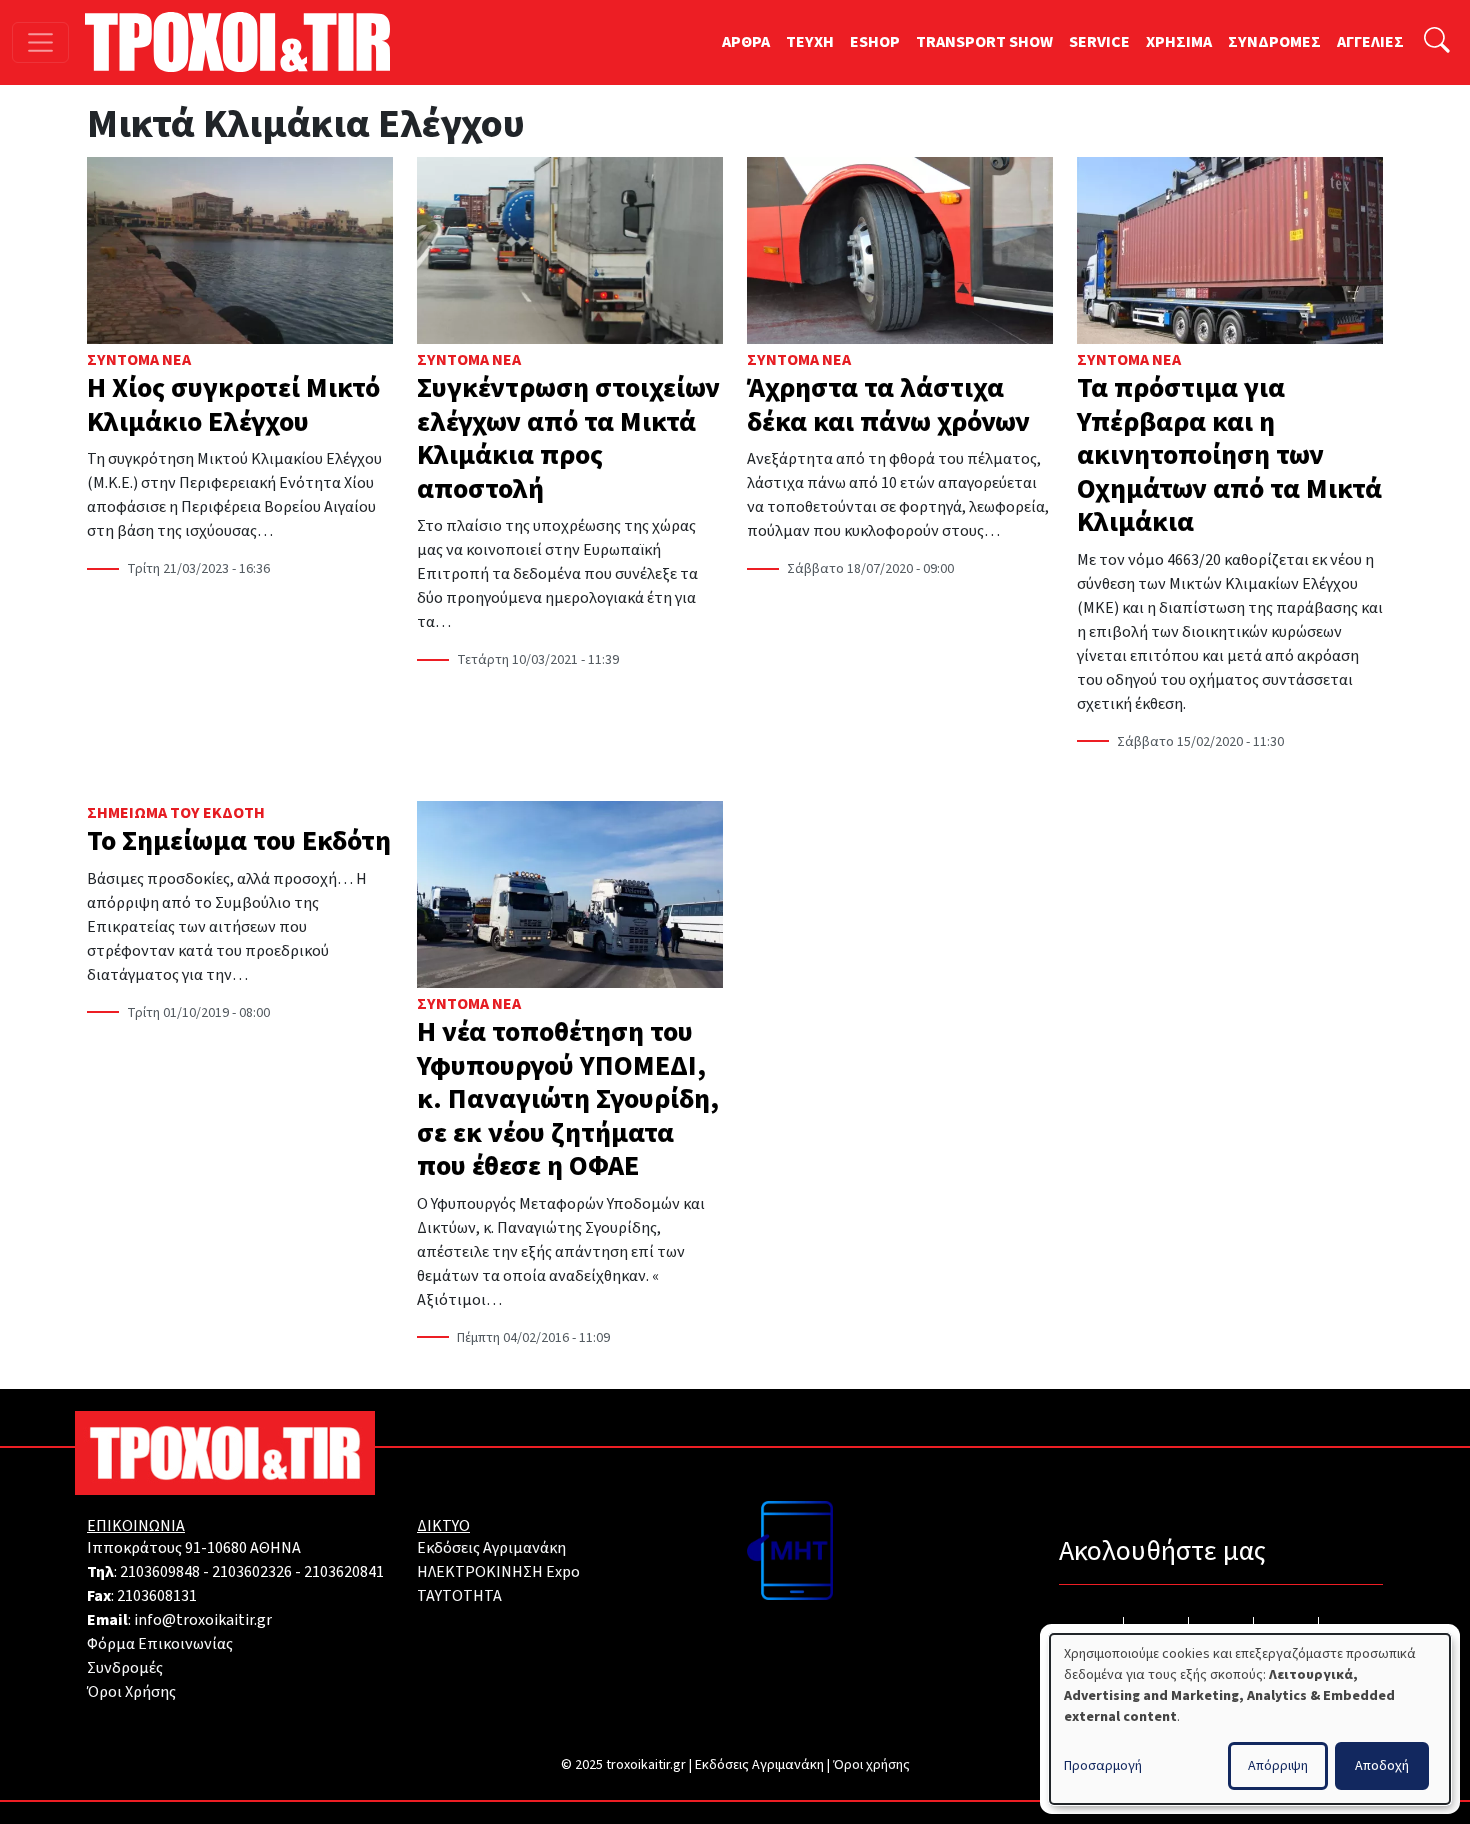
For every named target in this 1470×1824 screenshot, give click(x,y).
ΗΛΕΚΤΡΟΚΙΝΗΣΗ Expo (498, 1572)
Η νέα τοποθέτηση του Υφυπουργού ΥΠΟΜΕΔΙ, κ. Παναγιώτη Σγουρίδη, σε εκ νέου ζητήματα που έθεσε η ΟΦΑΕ (568, 1099)
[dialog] (1250, 1719)
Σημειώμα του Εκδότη (176, 813)
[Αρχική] (245, 42)
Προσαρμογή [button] (1103, 1766)
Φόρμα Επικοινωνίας (160, 1644)
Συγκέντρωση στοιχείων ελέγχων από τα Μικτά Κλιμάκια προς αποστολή (568, 438)
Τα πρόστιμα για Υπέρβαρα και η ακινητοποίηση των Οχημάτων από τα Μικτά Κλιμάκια (1229, 455)
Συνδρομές (125, 1668)
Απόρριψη (1278, 1766)
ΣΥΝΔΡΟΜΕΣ (1274, 42)
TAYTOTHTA (459, 1596)
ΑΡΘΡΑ (746, 42)
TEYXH (810, 42)
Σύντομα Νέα (139, 360)
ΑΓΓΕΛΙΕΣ (1370, 42)
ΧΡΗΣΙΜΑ (1179, 42)
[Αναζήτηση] (1437, 42)
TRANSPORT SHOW (984, 42)
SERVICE (1099, 42)
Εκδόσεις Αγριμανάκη (491, 1548)
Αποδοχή (1382, 1766)
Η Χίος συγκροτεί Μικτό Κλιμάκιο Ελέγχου (233, 405)
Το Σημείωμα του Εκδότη (239, 841)
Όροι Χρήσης (131, 1692)
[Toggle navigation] (40, 42)
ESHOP (875, 42)
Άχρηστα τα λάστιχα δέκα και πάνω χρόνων (888, 405)
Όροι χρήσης (871, 1765)
